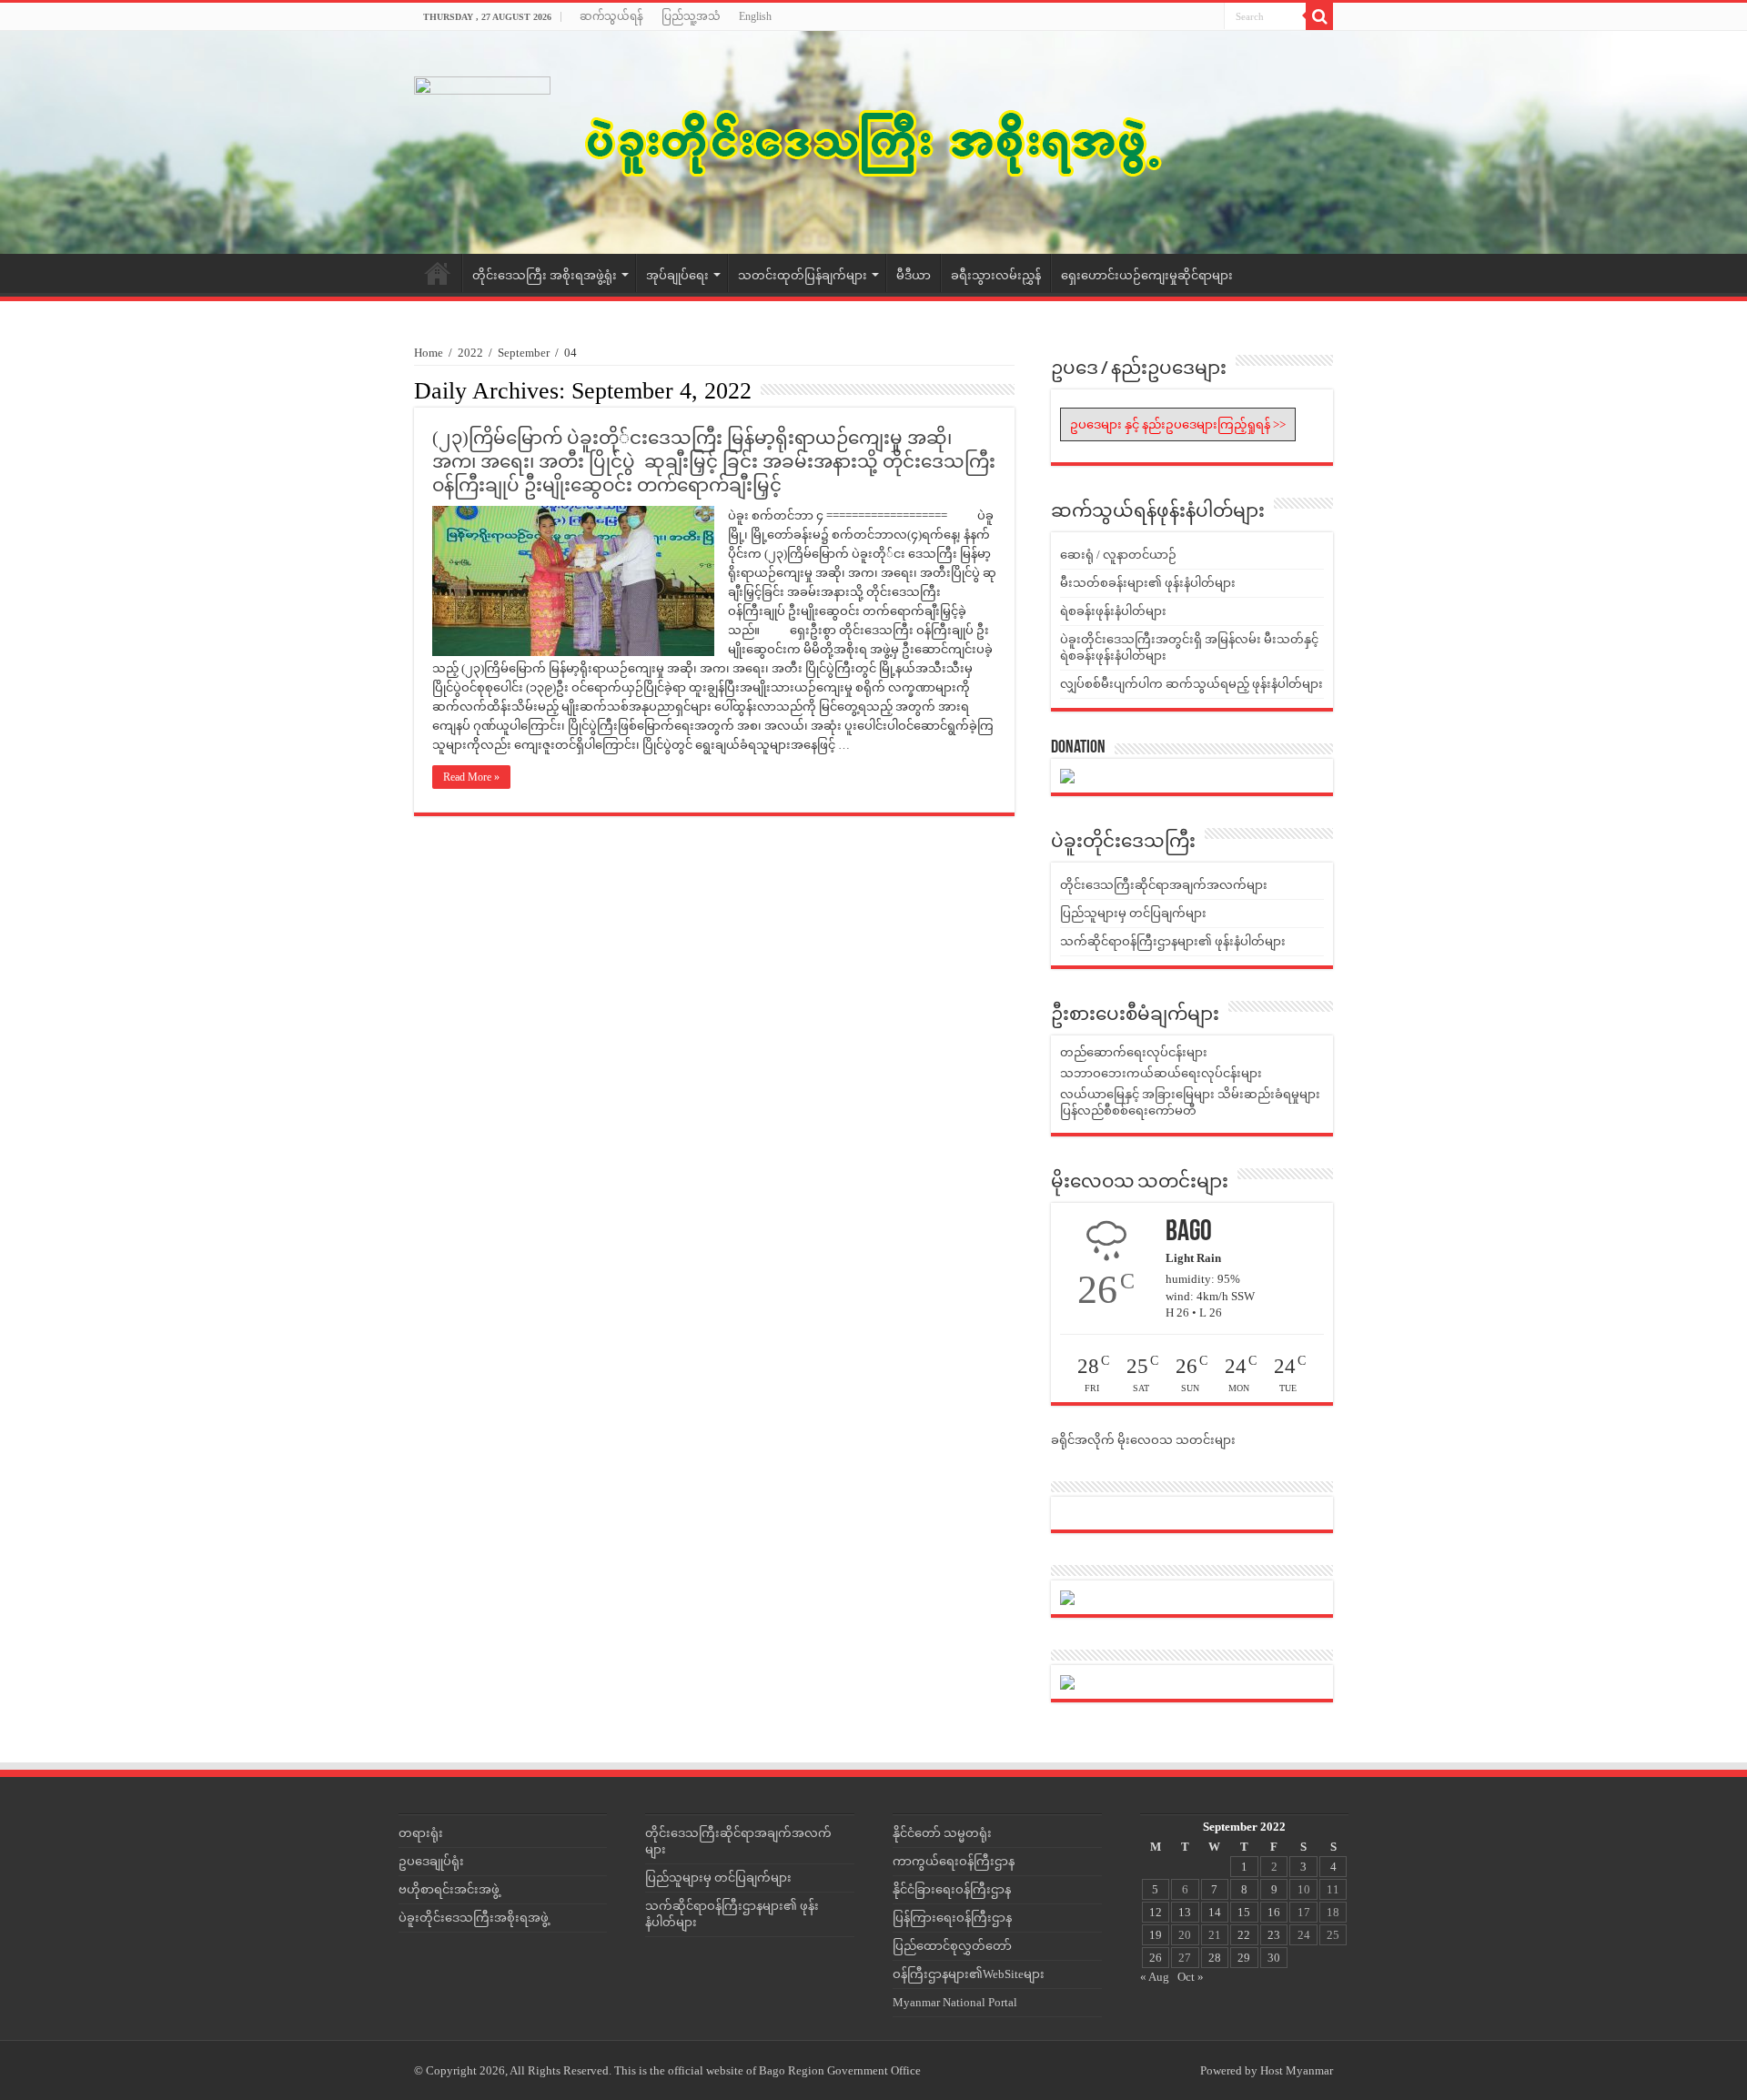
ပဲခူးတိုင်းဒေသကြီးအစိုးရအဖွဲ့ (474, 1918)
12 (1156, 1912)
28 (1215, 1958)
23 (1274, 1935)
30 (1274, 1958)
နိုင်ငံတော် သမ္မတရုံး (942, 1833)
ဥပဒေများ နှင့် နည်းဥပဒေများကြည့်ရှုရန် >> (1178, 424)
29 (1244, 1958)
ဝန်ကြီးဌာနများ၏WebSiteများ (969, 1974)
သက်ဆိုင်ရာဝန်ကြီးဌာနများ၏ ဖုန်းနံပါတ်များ (1173, 941)
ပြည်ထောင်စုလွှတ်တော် (952, 1946)
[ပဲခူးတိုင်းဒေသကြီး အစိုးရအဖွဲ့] (873, 142)
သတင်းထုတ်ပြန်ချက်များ (803, 275)
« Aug (1155, 1977)
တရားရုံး (421, 1833)
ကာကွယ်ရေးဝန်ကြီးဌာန (954, 1861)
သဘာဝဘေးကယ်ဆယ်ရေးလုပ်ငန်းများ (1161, 1073)
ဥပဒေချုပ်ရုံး (431, 1861)
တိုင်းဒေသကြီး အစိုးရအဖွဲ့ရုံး (545, 275)
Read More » (471, 777)
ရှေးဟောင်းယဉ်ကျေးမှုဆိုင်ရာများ (1147, 275)
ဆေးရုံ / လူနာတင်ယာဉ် (1118, 555)
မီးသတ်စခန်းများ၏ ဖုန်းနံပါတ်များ (1148, 583)
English (755, 16)
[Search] (1319, 16)
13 (1185, 1912)
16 (1274, 1912)
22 (1244, 1935)
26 (1156, 1958)
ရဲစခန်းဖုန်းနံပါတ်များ (1113, 611)
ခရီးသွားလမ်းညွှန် (996, 275)
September (524, 353)
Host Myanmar (1297, 2070)
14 (1215, 1912)
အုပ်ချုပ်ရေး (677, 275)
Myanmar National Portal (955, 2002)
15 (1244, 1912)
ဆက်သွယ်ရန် (611, 16)
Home (438, 273)
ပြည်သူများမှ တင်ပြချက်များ (1133, 913)
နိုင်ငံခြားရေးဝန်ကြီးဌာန (952, 1889)
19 (1156, 1935)
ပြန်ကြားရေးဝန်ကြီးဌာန (952, 1918)
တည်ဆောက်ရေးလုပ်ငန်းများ (1134, 1052)
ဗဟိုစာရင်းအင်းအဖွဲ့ (449, 1889)
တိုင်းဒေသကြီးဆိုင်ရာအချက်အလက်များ (1164, 885)
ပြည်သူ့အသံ (691, 16)
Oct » (1191, 1977)
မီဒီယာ (914, 275)
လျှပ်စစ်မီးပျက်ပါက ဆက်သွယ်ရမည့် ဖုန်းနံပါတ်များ (1192, 684)
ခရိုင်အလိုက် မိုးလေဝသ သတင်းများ (1143, 1440)
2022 (470, 353)
